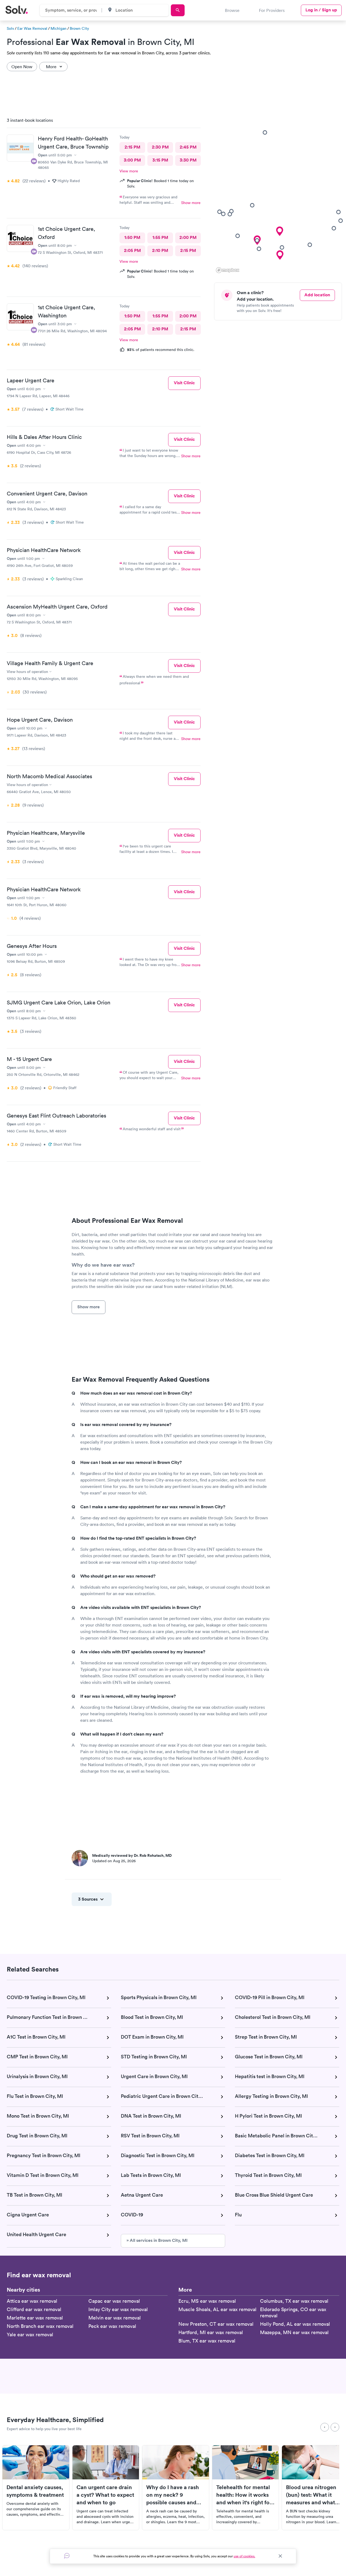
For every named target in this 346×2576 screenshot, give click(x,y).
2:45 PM (188, 147)
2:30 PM (160, 147)
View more (129, 171)
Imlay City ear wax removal (118, 2309)
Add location (317, 295)
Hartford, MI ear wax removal (211, 2332)
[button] (280, 231)
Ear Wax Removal (32, 28)
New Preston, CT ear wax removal (216, 2324)
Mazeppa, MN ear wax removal (294, 2332)
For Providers (272, 10)
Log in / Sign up (321, 10)
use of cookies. (244, 2556)
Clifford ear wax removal (34, 2309)
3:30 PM (188, 160)
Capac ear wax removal (114, 2301)
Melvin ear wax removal (115, 2318)
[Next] (335, 2427)
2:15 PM (132, 147)
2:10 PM (160, 250)
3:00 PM (132, 160)
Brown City (79, 28)
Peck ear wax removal (112, 2326)
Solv (10, 28)
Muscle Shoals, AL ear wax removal (217, 2309)
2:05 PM (132, 250)
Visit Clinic (184, 383)
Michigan (59, 28)
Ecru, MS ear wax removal (207, 2301)
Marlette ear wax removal (35, 2318)
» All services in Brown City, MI (157, 2240)
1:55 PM (160, 237)
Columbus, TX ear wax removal (294, 2301)
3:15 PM (160, 160)
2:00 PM (188, 237)
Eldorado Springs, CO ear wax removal (293, 2312)
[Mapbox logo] (228, 270)
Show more (191, 203)
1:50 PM (132, 237)
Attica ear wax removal (32, 2301)
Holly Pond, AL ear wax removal (295, 2324)
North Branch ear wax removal (40, 2326)
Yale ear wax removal (30, 2334)
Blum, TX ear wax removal (207, 2341)
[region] (280, 194)
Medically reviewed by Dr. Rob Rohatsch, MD (132, 1855)
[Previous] (325, 2427)
